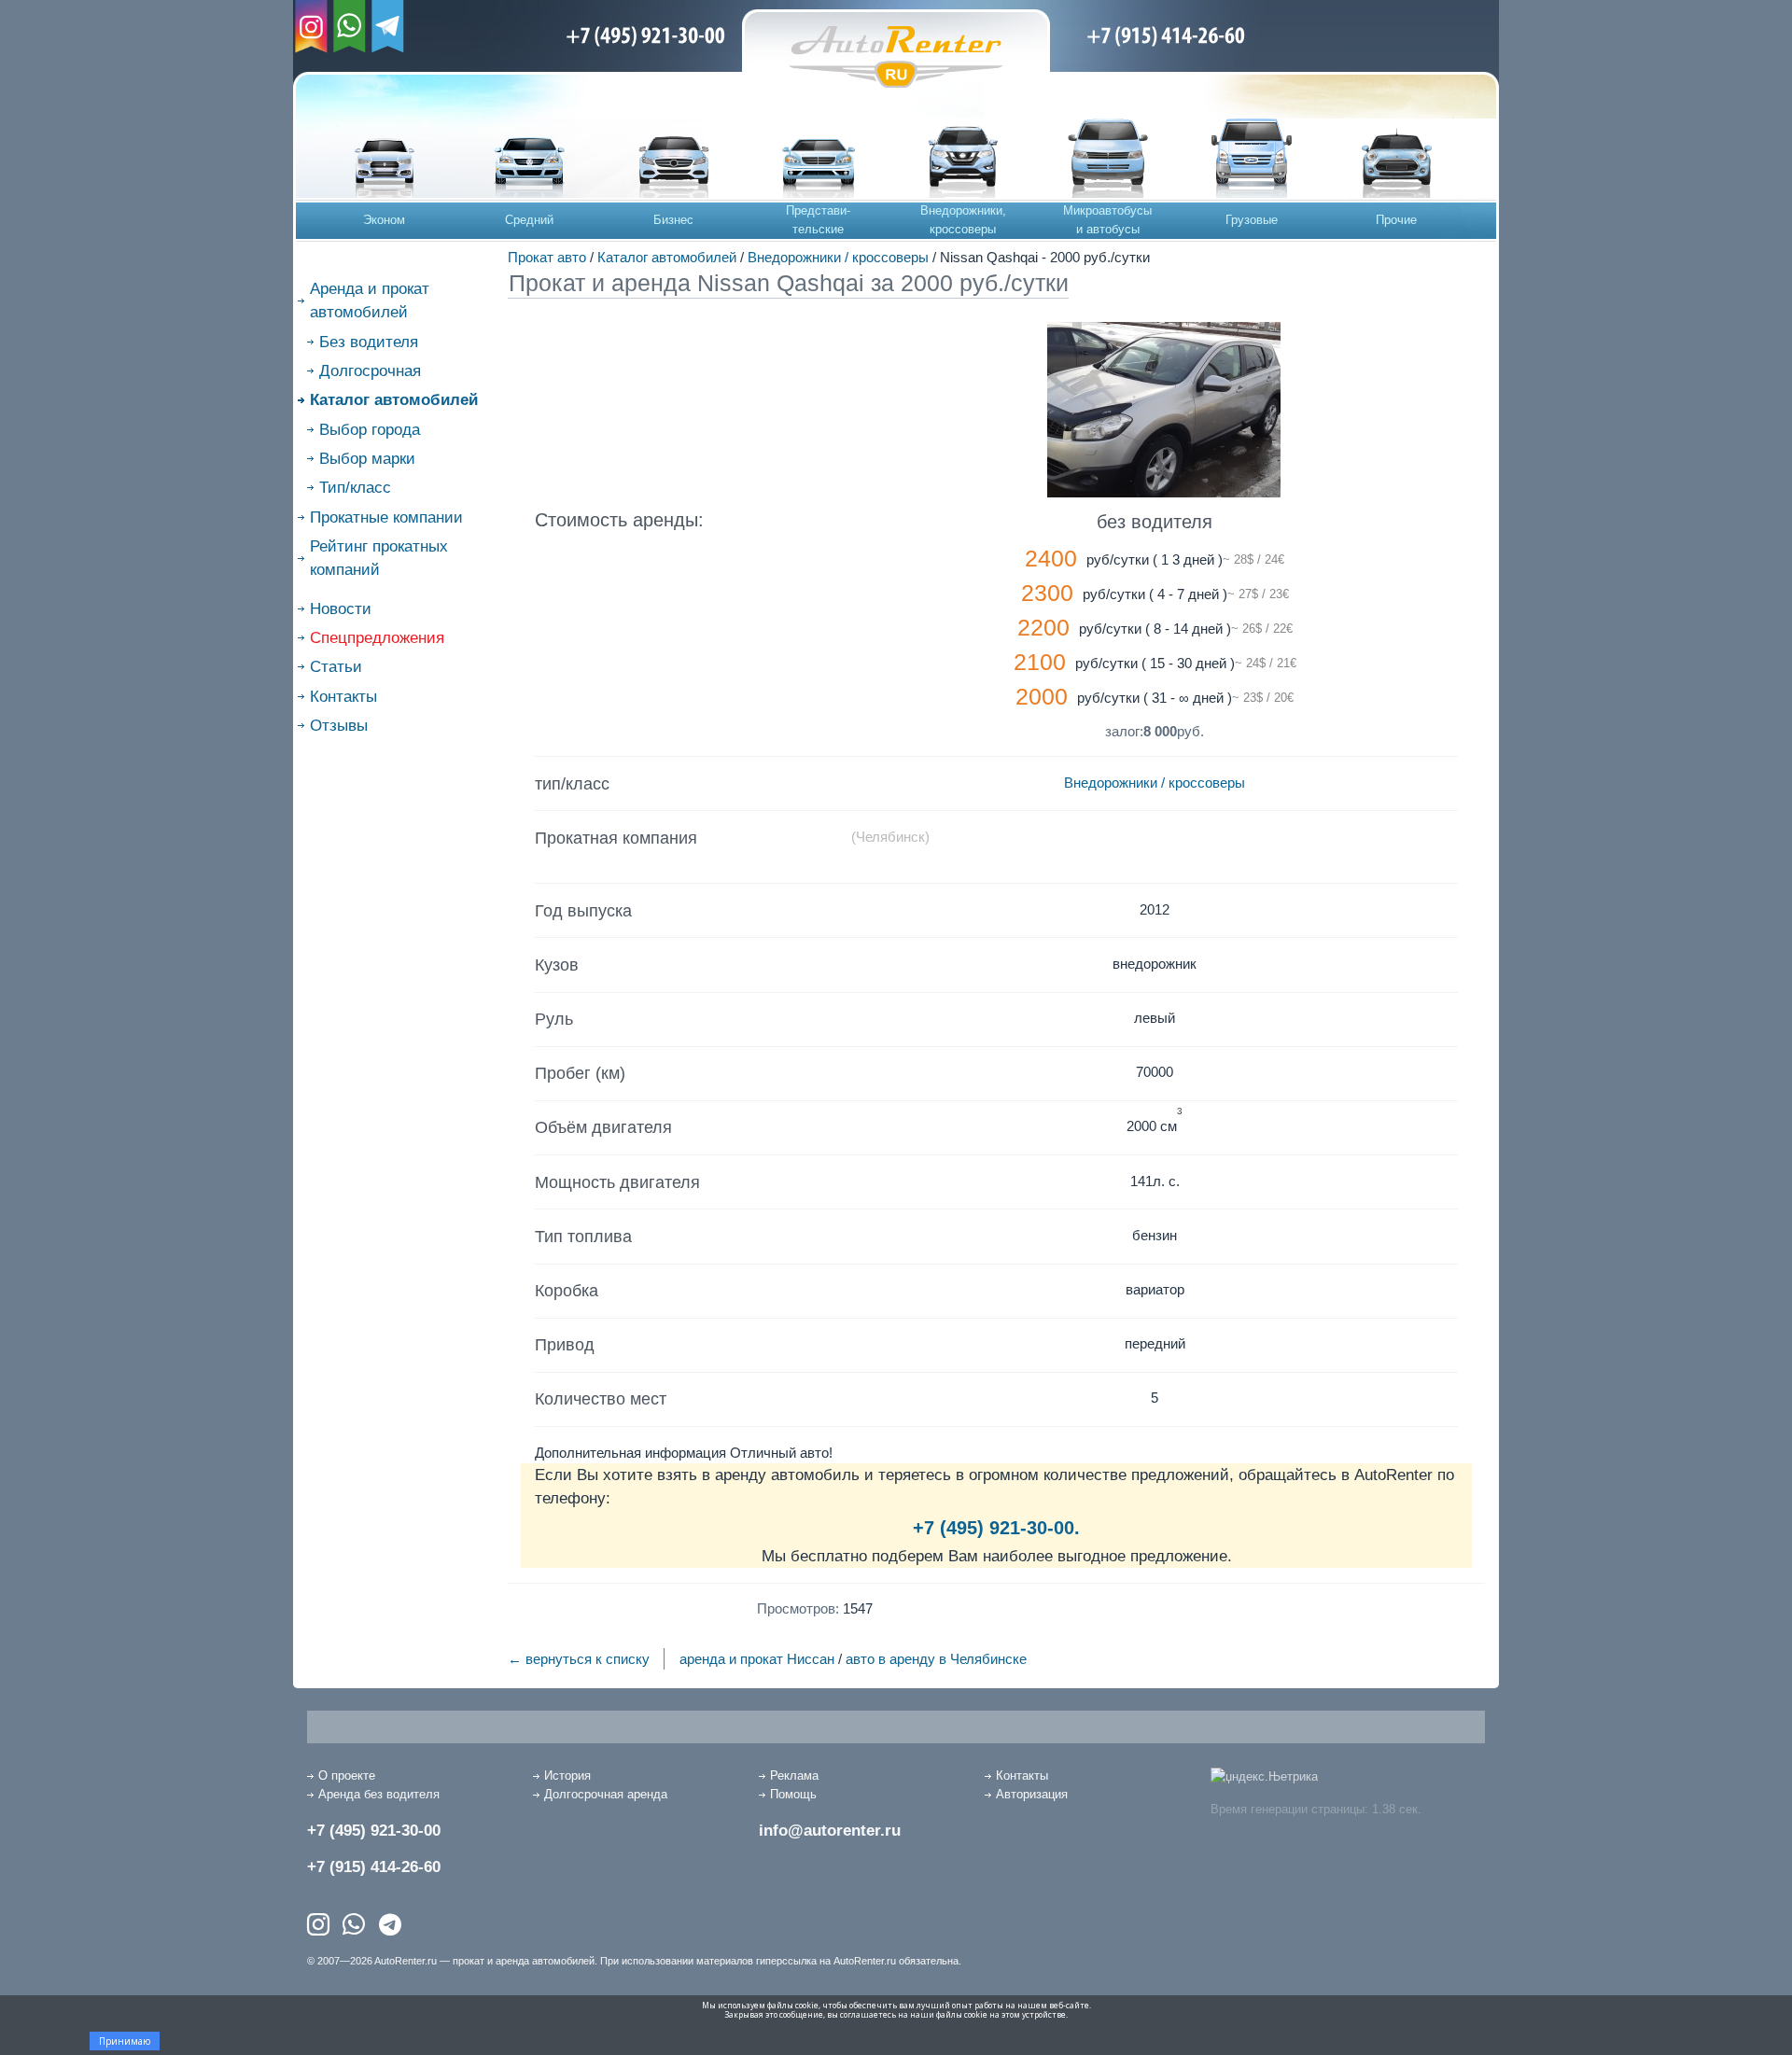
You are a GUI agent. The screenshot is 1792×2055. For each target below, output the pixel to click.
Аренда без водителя (379, 1794)
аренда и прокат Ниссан (757, 1659)
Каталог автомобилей (667, 257)
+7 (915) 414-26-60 (374, 1867)
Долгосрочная (370, 371)
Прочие (1396, 220)
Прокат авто (547, 257)
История (567, 1775)
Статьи (336, 667)
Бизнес (673, 220)
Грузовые (1252, 220)
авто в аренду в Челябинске (936, 1659)
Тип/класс (355, 488)
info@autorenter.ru (830, 1831)
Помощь (793, 1794)
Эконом (384, 220)
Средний (529, 220)
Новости (341, 609)
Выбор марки (367, 459)
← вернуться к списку (579, 1659)
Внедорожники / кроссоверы (838, 257)
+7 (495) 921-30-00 (374, 1831)
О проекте (347, 1775)
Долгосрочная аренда (606, 1794)
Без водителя (369, 342)
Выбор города (370, 430)
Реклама (794, 1775)
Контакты (343, 697)
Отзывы (339, 726)
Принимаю (125, 2041)
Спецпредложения (377, 638)
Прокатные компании (386, 517)
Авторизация (1032, 1794)
